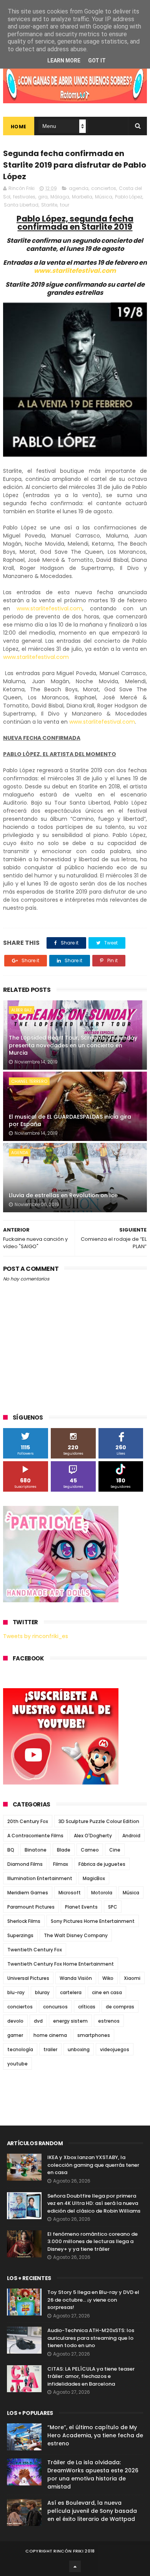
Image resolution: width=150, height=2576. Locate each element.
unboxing (79, 2049)
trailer (50, 2049)
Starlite (49, 205)
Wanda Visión (76, 1978)
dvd (38, 2021)
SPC (113, 1907)
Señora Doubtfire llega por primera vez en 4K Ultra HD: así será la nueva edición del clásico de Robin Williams (94, 2203)
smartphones (94, 2035)
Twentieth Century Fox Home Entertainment (61, 1964)
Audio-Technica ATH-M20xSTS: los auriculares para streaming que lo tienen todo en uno (91, 2338)
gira (43, 197)
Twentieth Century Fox (35, 1950)
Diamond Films (25, 1864)
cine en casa (107, 1992)
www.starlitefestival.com (75, 271)
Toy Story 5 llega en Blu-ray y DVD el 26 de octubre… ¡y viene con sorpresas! (93, 2300)
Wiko (108, 1978)
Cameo (90, 1850)
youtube (17, 2064)
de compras (120, 2007)
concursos (55, 2007)
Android (131, 1836)
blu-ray (16, 1992)
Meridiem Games (28, 1893)
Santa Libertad (21, 205)
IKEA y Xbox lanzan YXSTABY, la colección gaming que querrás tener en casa (93, 2165)
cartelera (71, 1992)
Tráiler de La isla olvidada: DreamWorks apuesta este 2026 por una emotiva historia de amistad (93, 2474)
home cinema (50, 2035)
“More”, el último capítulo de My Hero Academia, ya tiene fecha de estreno (95, 2435)
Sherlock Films (24, 1921)
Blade (64, 1850)
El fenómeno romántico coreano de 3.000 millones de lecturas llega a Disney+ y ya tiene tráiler (92, 2242)
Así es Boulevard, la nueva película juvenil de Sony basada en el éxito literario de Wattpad (92, 2511)
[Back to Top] (75, 2566)
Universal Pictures (28, 1978)
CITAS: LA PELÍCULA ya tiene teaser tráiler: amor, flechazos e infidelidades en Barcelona (91, 2376)
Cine (115, 1850)
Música (104, 197)
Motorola (102, 1893)
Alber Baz (22, 1010)
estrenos (109, 2021)
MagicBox (94, 1878)
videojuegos (115, 2049)
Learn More (64, 60)
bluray (42, 1992)
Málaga (60, 197)
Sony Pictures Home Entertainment (93, 1921)
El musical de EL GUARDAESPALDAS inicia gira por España (70, 1121)
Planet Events (81, 1907)
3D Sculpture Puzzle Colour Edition (99, 1821)
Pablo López (129, 197)
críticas (87, 2007)
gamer (15, 2035)
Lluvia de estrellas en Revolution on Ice (63, 1195)
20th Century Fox (28, 1821)
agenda (79, 188)
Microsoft (70, 1893)
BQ (11, 1850)
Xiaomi (132, 1978)
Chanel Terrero (29, 1081)
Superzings (20, 1935)
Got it (97, 60)
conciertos (104, 188)
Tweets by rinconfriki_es (36, 1636)
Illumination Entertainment (40, 1878)
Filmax (61, 1864)
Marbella (82, 197)
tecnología (20, 2049)
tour (65, 205)
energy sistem (70, 2021)
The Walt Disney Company (76, 1935)
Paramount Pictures (31, 1907)
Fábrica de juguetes (102, 1864)
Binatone (36, 1850)
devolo (15, 2021)
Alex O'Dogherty (93, 1836)
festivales (24, 197)
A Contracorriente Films (35, 1836)
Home (19, 127)
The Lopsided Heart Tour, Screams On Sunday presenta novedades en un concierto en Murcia (73, 1045)
